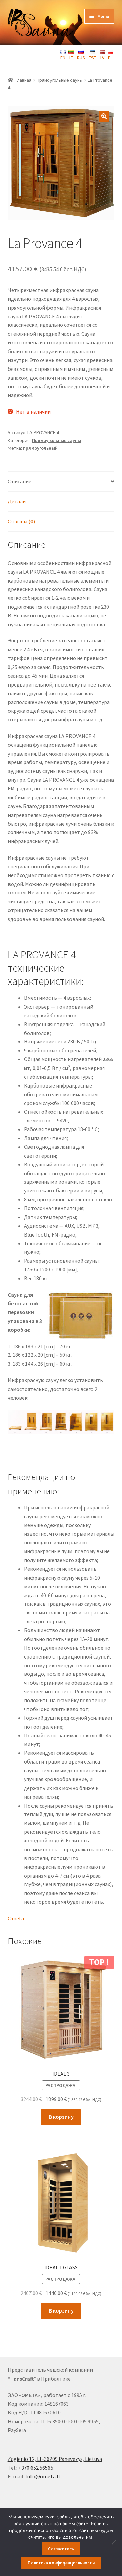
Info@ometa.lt (43, 2476)
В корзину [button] (61, 2117)
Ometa (16, 1918)
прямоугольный (40, 448)
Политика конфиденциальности (61, 2563)
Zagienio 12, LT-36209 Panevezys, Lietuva (55, 2459)
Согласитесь (61, 2549)
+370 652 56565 (36, 2468)
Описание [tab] (20, 481)
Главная (24, 80)
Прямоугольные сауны (60, 80)
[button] (104, 116)
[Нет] (114, 2542)
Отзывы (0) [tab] (21, 521)
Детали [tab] (17, 501)
